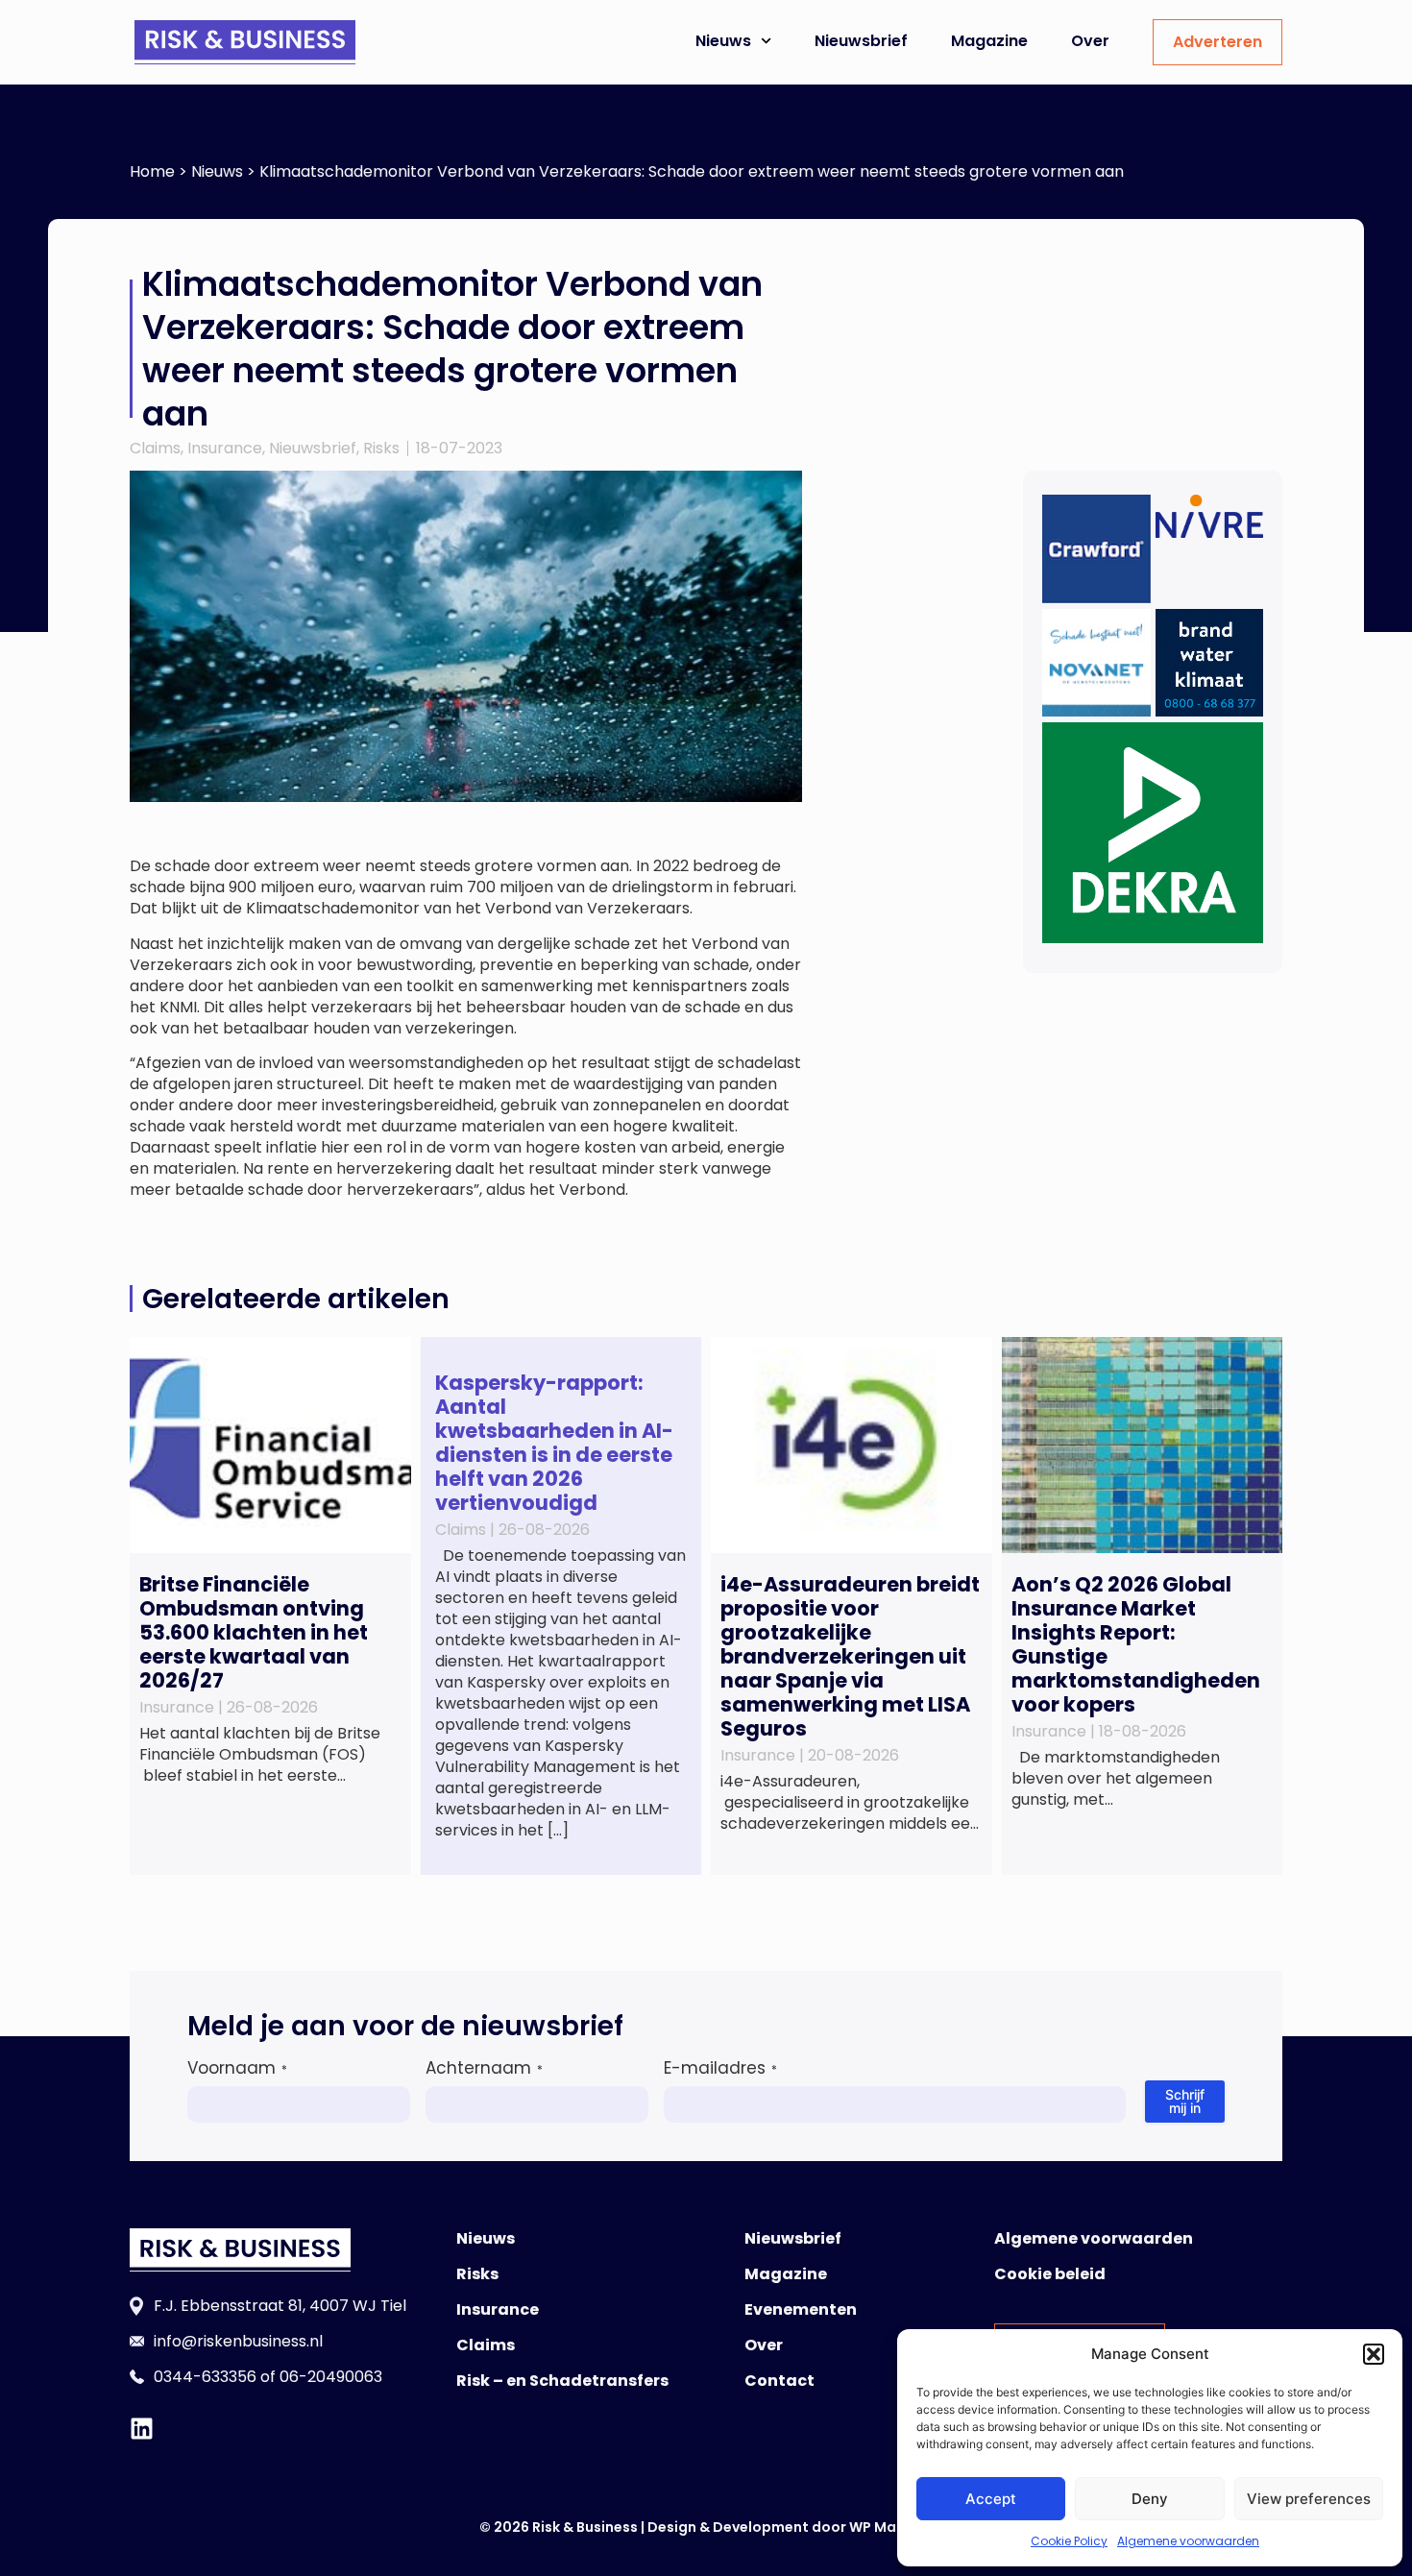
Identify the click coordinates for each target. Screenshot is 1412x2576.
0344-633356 (205, 2377)
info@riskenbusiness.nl (238, 2341)
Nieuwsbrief (861, 41)
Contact (779, 2381)
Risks (381, 448)
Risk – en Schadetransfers (562, 2381)
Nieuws (723, 41)
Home (152, 171)
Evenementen (801, 2309)
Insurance (225, 448)
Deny (1150, 2499)
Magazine (989, 41)
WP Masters (891, 2527)
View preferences (1309, 2499)
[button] (1374, 2354)
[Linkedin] (142, 2429)
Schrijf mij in (1185, 2101)
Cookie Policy (1069, 2541)
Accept (991, 2499)
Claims (155, 448)
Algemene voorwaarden (1188, 2541)
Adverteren (1217, 42)
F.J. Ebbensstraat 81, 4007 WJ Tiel (280, 2306)
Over (1090, 41)
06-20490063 (331, 2377)
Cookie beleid (1050, 2274)
